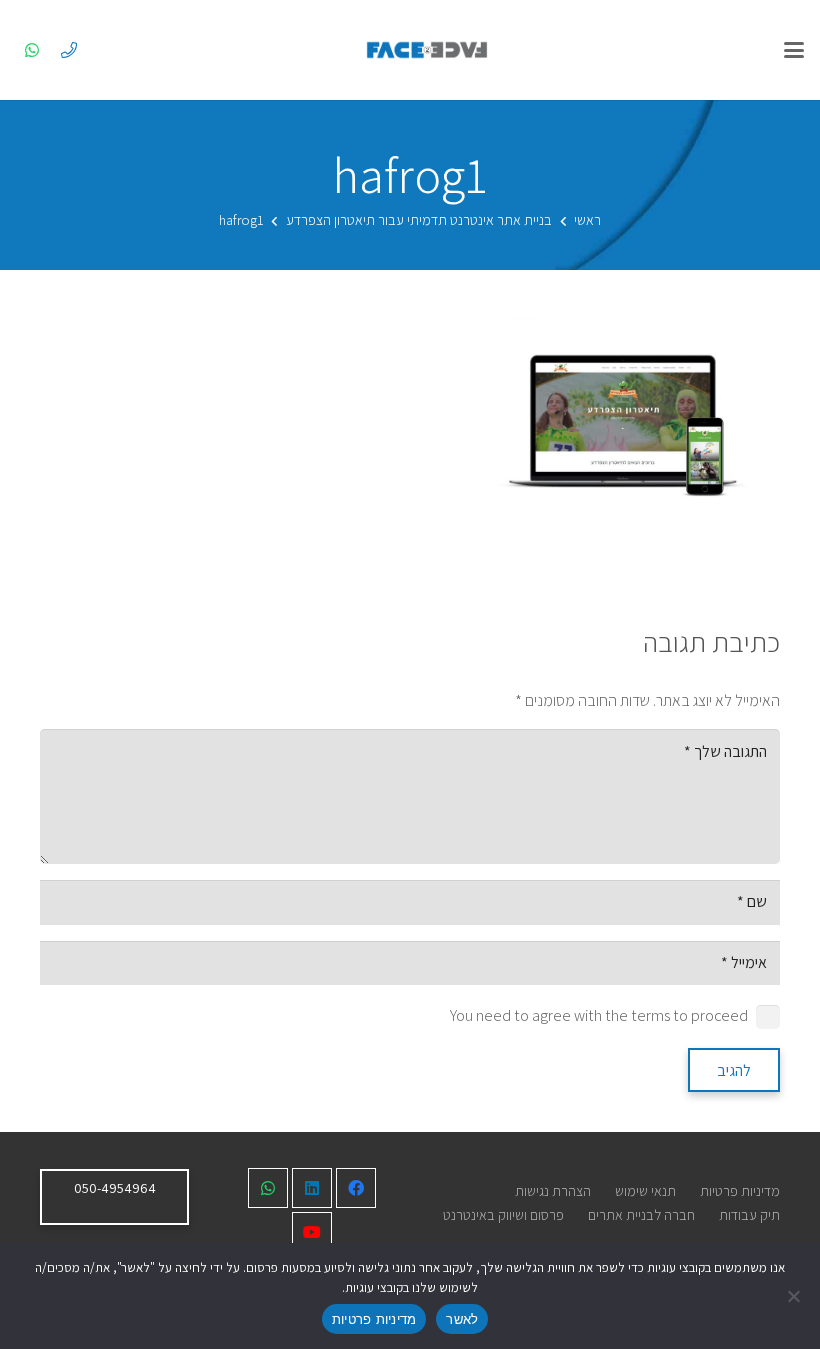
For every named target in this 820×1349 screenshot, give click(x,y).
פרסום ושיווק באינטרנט (503, 1214)
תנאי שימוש (645, 1190)
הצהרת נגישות (553, 1190)
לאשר (462, 1319)
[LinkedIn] (312, 1188)
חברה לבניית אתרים (641, 1214)
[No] (795, 1296)
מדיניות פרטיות (740, 1190)
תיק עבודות (749, 1214)
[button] (794, 50)
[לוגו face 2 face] (427, 50)
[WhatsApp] (32, 50)
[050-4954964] (69, 50)
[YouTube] (312, 1232)
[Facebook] (356, 1188)
